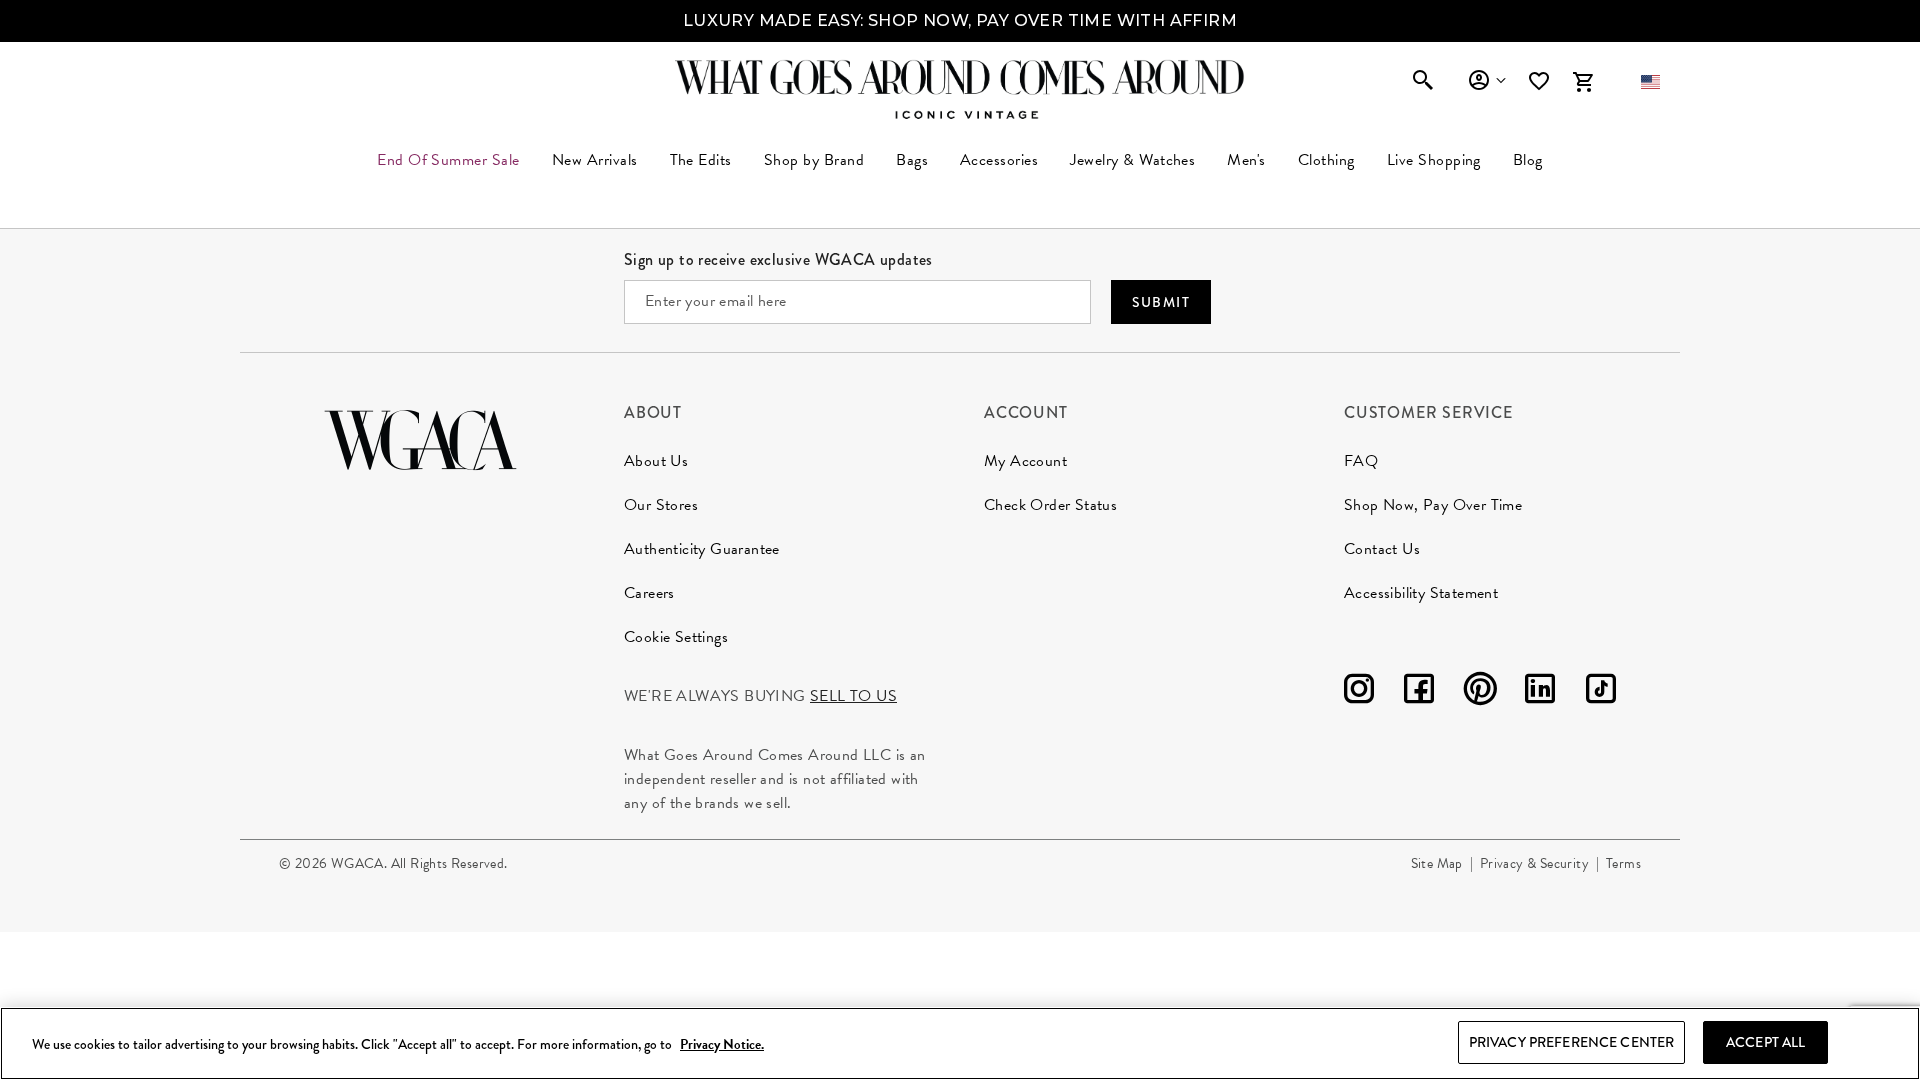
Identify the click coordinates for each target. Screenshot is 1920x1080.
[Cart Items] (1583, 82)
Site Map (1437, 863)
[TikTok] (1601, 692)
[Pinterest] (1480, 692)
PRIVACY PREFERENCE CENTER (1572, 1042)
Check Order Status (1050, 505)
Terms (1623, 863)
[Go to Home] (420, 437)
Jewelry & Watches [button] (1132, 160)
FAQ (1361, 461)
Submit (1161, 302)
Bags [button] (912, 160)
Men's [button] (1246, 160)
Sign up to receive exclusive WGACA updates (778, 259)
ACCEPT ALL (1765, 1042)
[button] (1650, 82)
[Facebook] (1419, 692)
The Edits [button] (701, 160)
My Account (1025, 461)
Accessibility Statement (1421, 593)
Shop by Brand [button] (814, 160)
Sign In (1486, 81)
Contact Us (1382, 549)
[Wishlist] (1541, 81)
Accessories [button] (999, 160)
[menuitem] (595, 160)
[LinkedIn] (1540, 692)
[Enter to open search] (1423, 82)
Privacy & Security (1534, 863)
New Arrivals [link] (595, 160)
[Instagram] (1359, 692)
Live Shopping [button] (1434, 160)
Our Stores (661, 505)
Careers (649, 593)
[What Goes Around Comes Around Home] (960, 77)
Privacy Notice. (722, 1044)
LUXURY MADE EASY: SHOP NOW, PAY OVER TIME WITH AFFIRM (960, 20)
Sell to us (853, 696)
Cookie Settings (676, 637)
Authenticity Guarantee (702, 549)
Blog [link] (1528, 160)
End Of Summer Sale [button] (448, 160)
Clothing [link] (1326, 160)
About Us (656, 461)
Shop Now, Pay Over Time (1433, 505)
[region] (960, 1043)
